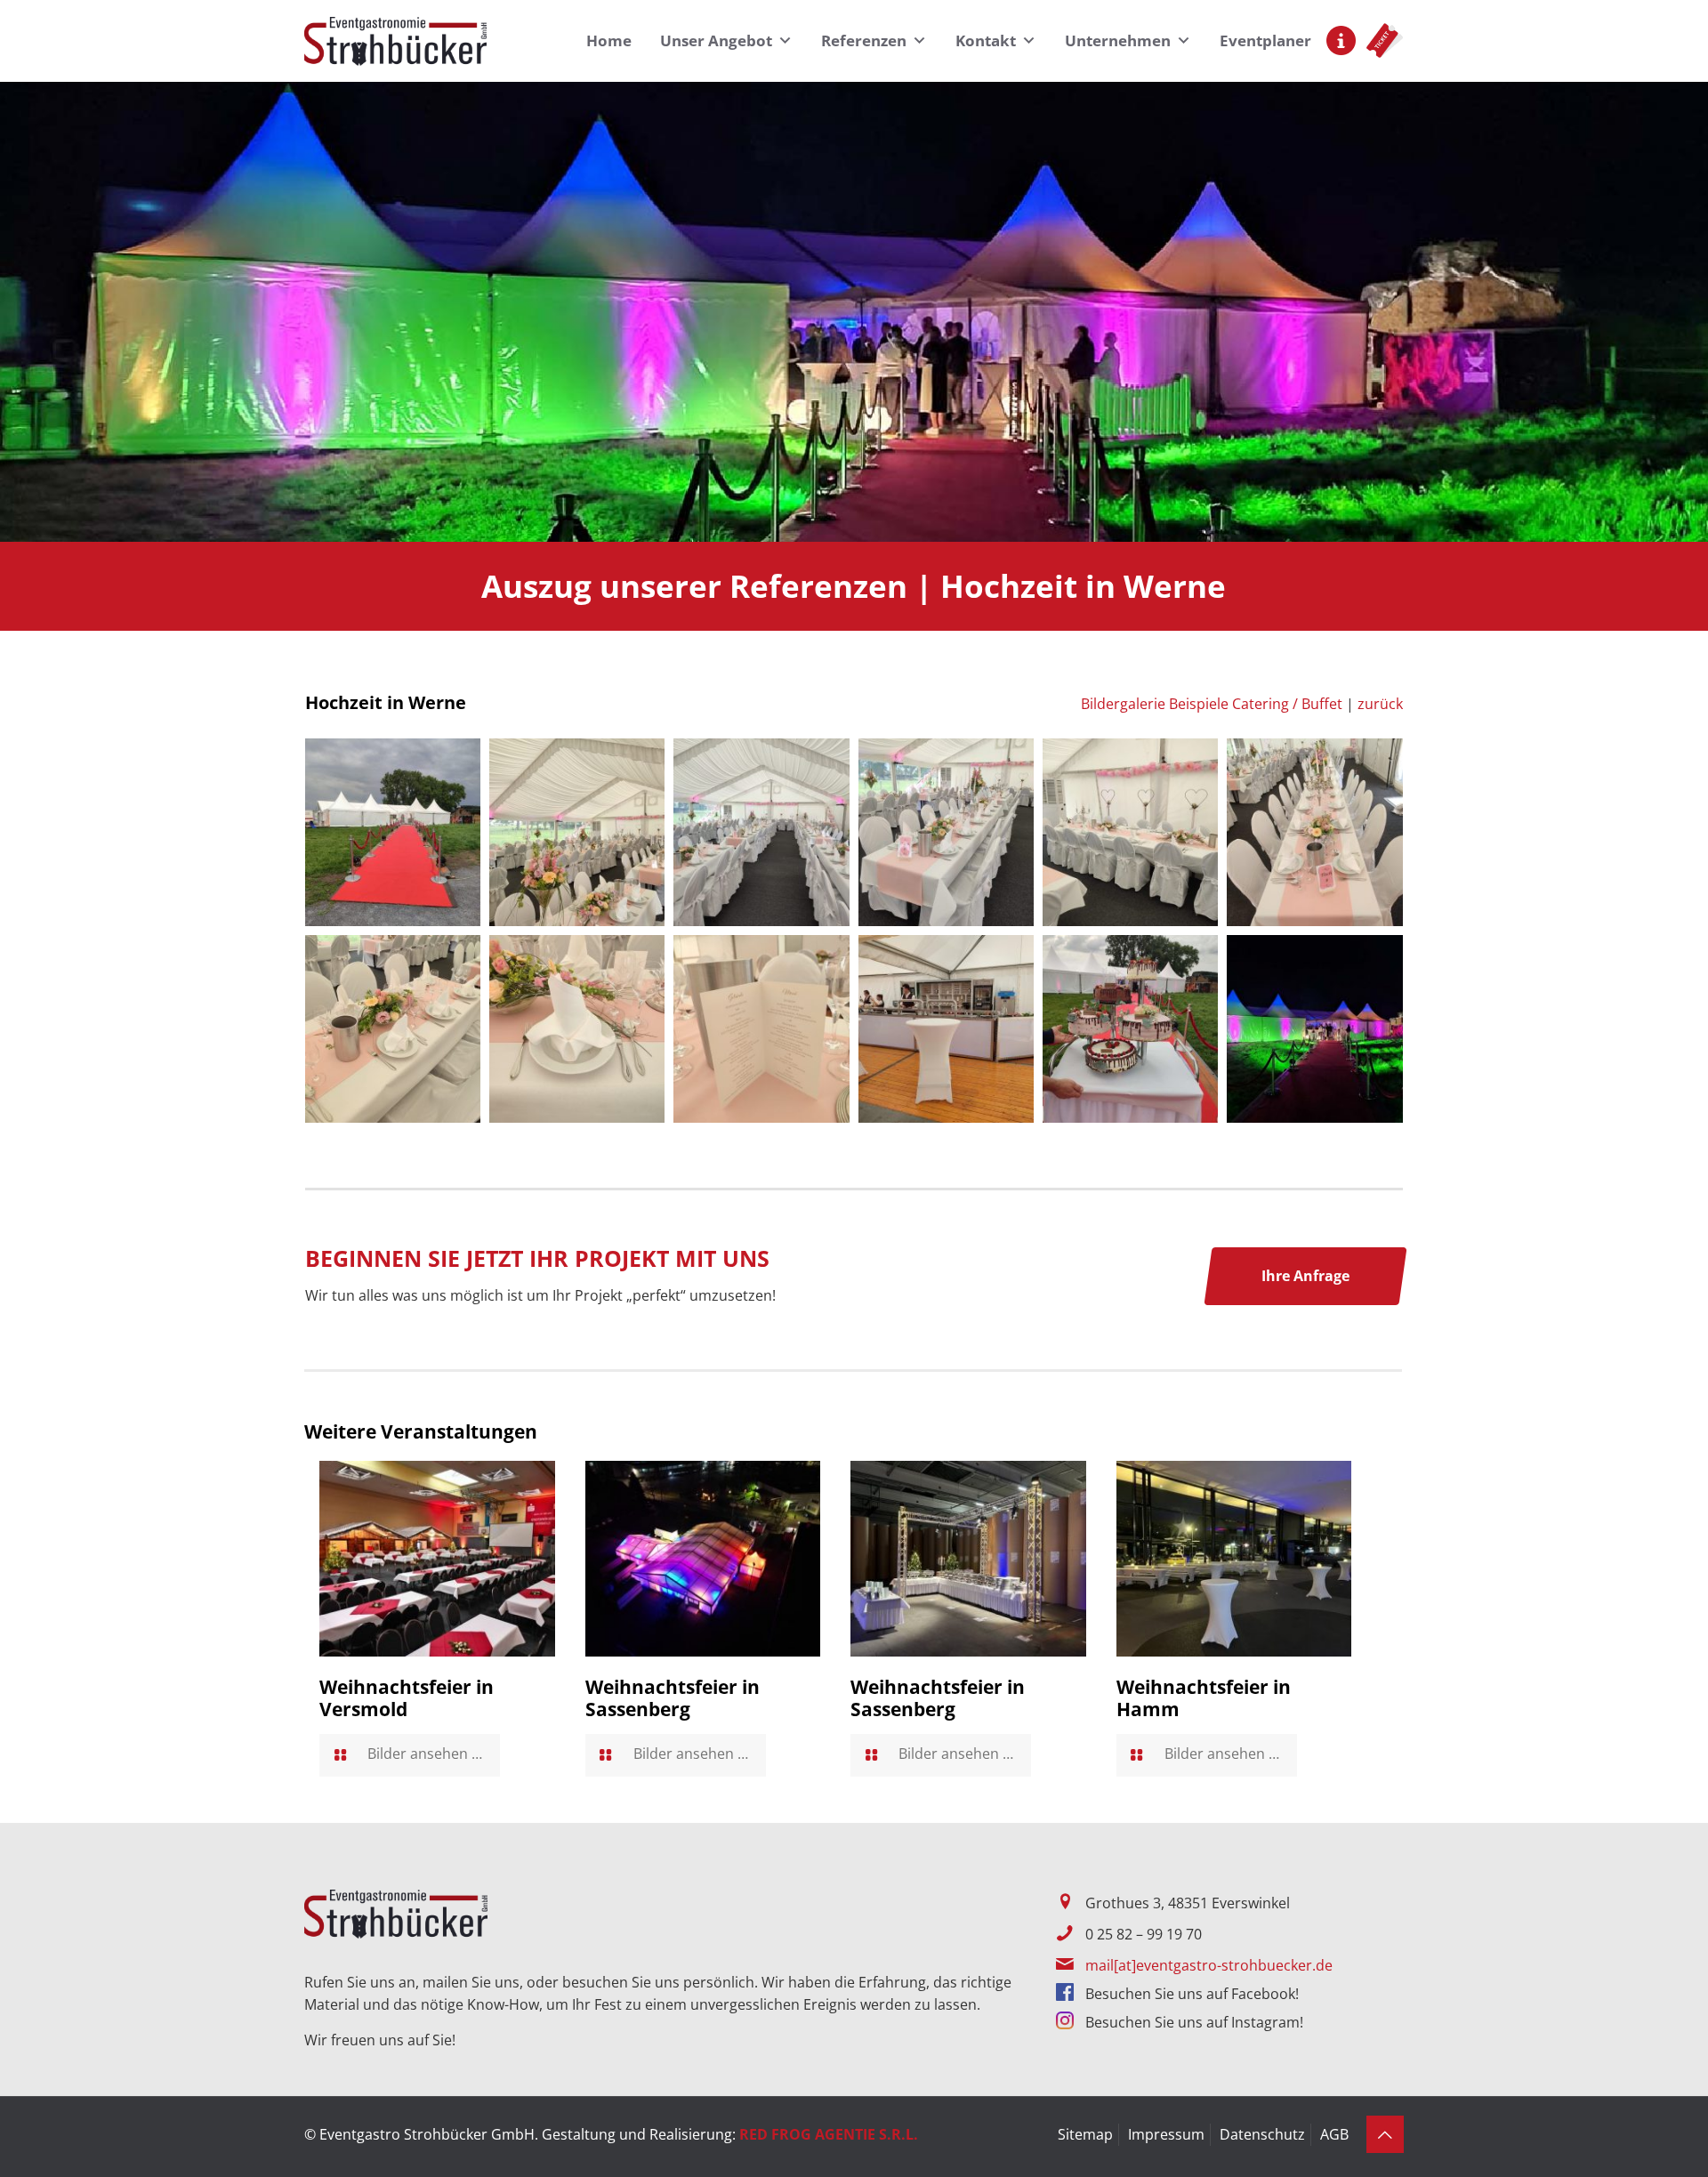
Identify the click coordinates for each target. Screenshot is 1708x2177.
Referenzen (864, 40)
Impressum (1166, 2134)
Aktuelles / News (1341, 40)
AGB (1334, 2134)
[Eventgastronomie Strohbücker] (395, 40)
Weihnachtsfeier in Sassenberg (673, 1698)
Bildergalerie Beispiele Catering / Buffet (1212, 704)
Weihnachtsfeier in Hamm (1204, 1698)
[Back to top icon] (1385, 2134)
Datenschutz (1262, 2134)
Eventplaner (1265, 40)
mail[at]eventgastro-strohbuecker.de (1209, 1965)
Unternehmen (1118, 40)
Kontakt (986, 40)
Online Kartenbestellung (1385, 40)
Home (609, 40)
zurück (1380, 704)
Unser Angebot (716, 40)
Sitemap (1085, 2134)
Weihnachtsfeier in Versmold (407, 1698)
